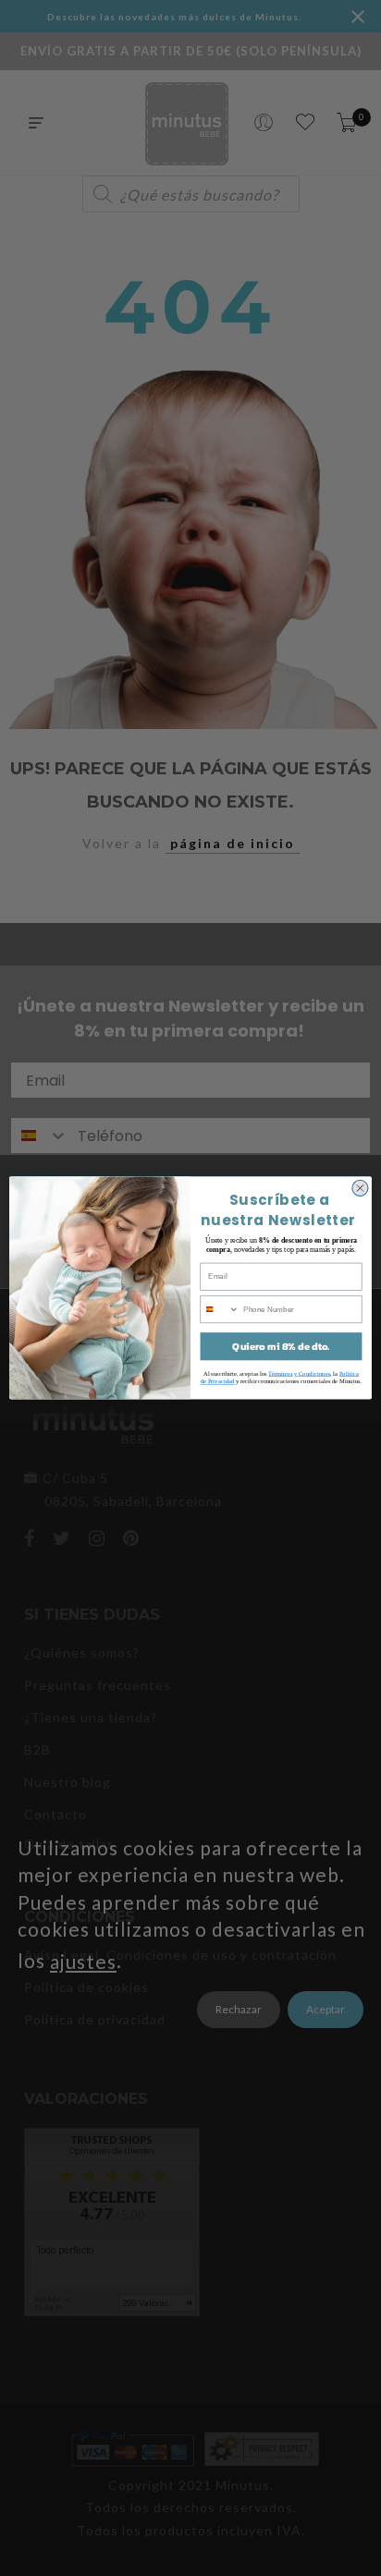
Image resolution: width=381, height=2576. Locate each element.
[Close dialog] (360, 1189)
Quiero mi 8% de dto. (281, 1347)
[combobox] (220, 1309)
